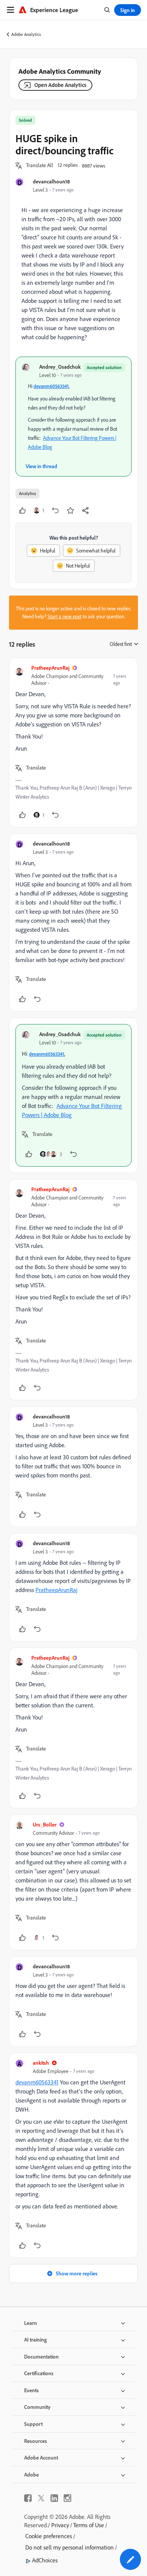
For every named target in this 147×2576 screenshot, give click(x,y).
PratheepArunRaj (50, 668)
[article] (73, 743)
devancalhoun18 (51, 181)
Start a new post (64, 616)
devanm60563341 (51, 386)
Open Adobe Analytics (60, 85)
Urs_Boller (45, 1824)
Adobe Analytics (26, 34)
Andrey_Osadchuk (60, 367)
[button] (40, 166)
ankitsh (41, 2063)
